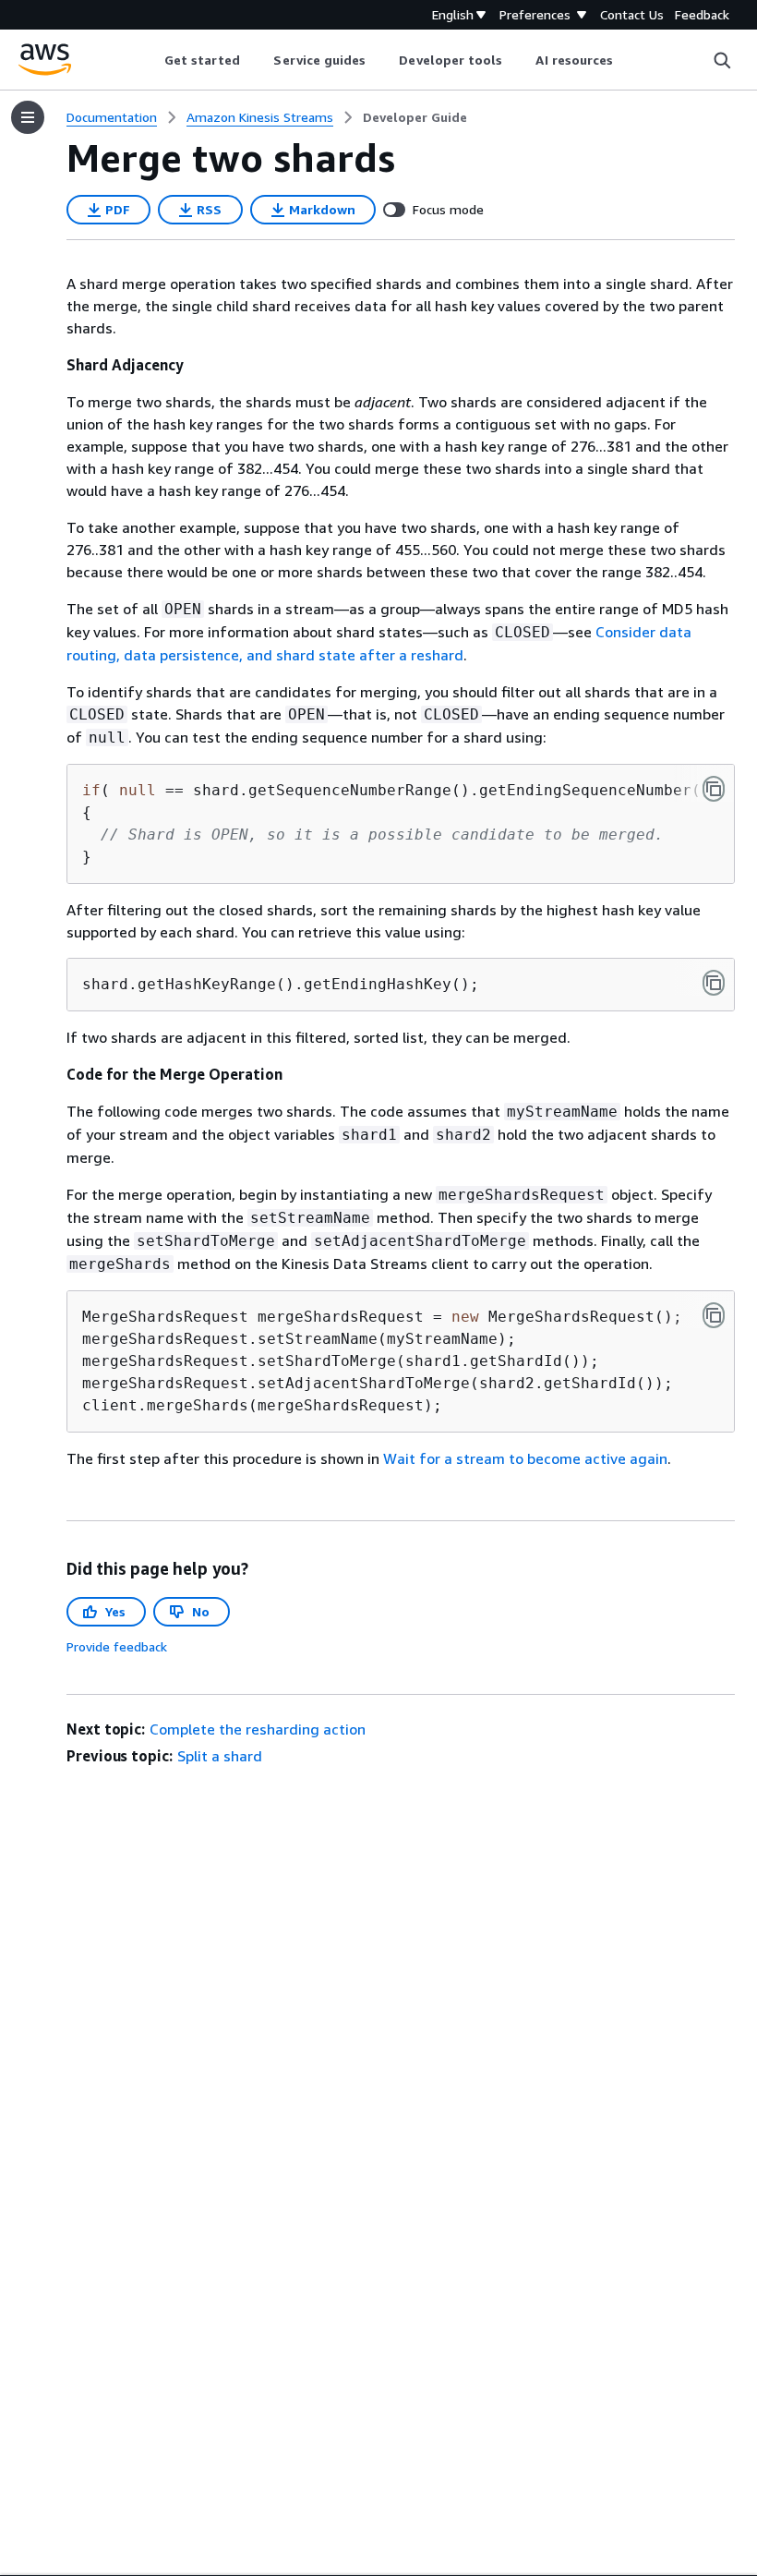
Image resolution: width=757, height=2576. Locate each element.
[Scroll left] (150, 60)
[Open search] (722, 60)
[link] (415, 117)
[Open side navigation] (28, 117)
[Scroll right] (627, 60)
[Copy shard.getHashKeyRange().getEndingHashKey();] (714, 983)
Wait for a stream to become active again (525, 1458)
